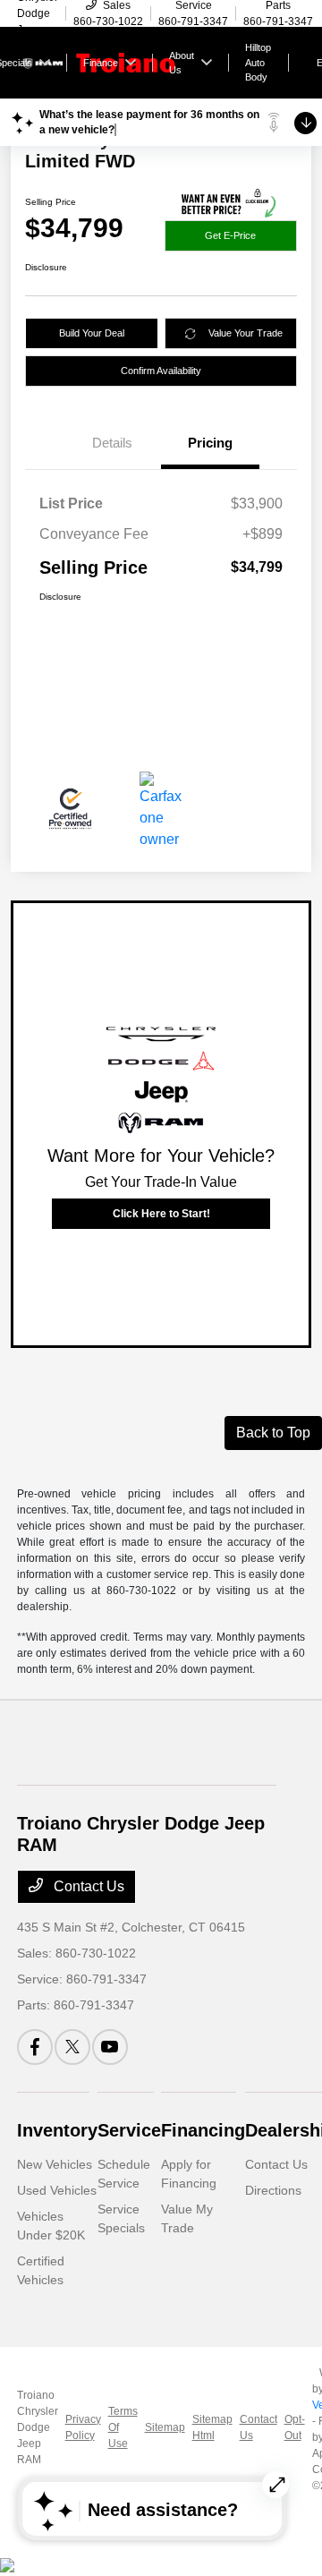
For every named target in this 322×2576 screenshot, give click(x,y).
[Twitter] (72, 2047)
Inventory (57, 2130)
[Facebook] (35, 2047)
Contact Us (87, 1886)
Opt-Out (295, 2427)
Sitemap (165, 2427)
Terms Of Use (123, 2427)
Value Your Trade (246, 333)
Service (129, 2130)
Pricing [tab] (210, 443)
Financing (203, 2130)
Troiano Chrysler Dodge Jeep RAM (38, 2427)
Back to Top (273, 1433)
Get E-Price (230, 235)
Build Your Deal (92, 333)
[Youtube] (110, 2047)
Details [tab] (112, 443)
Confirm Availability (161, 371)
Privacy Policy (83, 2427)
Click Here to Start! (161, 1214)
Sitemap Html (212, 2427)
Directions (273, 2190)
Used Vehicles (57, 2190)
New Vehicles (55, 2164)
